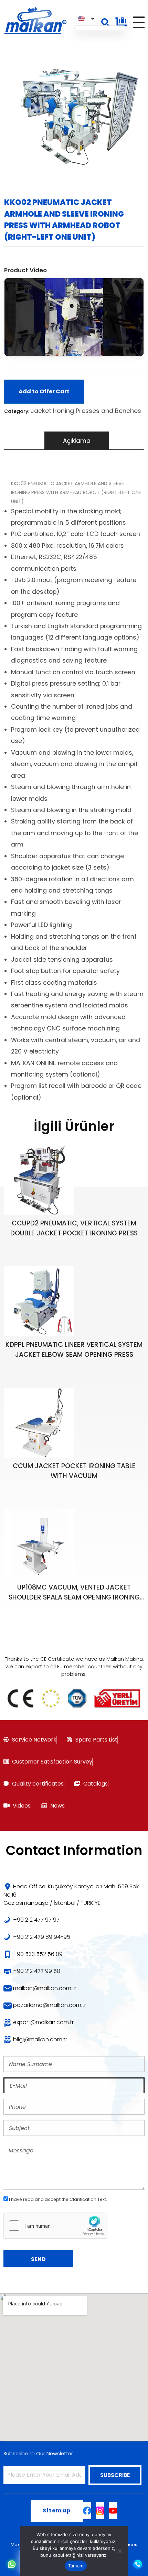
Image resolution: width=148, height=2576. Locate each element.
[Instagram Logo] (100, 2511)
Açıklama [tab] (77, 441)
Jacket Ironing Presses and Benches (86, 411)
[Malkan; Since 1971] (35, 21)
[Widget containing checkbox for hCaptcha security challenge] (55, 2226)
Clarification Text (88, 2199)
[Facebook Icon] (87, 2511)
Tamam (76, 2566)
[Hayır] (119, 2551)
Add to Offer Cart (44, 391)
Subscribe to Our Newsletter (38, 2454)
